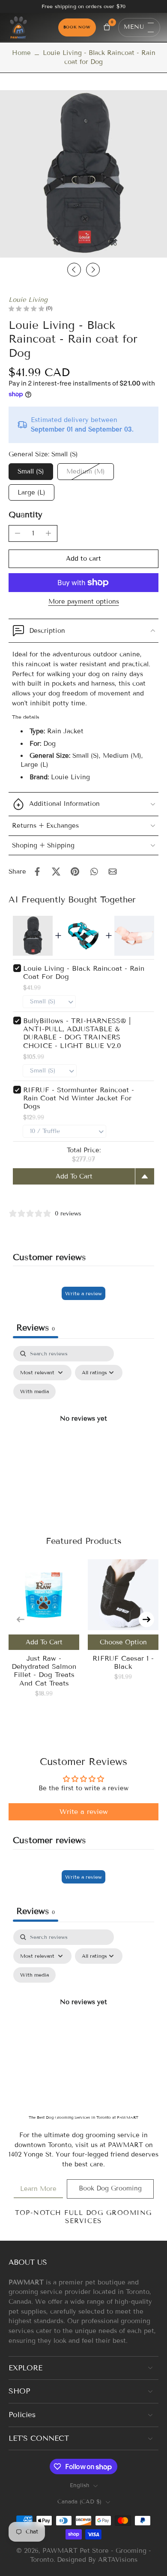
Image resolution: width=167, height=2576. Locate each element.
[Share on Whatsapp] (94, 872)
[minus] (18, 533)
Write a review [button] (84, 1812)
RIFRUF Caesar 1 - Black (123, 1662)
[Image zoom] (83, 174)
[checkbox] (34, 1391)
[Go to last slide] (74, 270)
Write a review (83, 1293)
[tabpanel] (83, 1429)
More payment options (84, 602)
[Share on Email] (113, 872)
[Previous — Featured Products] (21, 1619)
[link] (38, 2189)
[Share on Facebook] (37, 872)
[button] (83, 559)
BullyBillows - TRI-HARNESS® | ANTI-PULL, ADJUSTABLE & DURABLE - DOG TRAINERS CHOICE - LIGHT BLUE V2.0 (77, 1033)
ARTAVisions (118, 2560)
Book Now (77, 27)
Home (21, 53)
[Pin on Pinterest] (75, 872)
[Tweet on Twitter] (56, 872)
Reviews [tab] (36, 1327)
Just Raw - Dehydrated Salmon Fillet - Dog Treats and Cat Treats (44, 1671)
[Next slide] (93, 270)
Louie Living (28, 300)
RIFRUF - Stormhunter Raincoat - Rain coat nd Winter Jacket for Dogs (79, 1098)
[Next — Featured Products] (146, 1619)
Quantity (25, 515)
